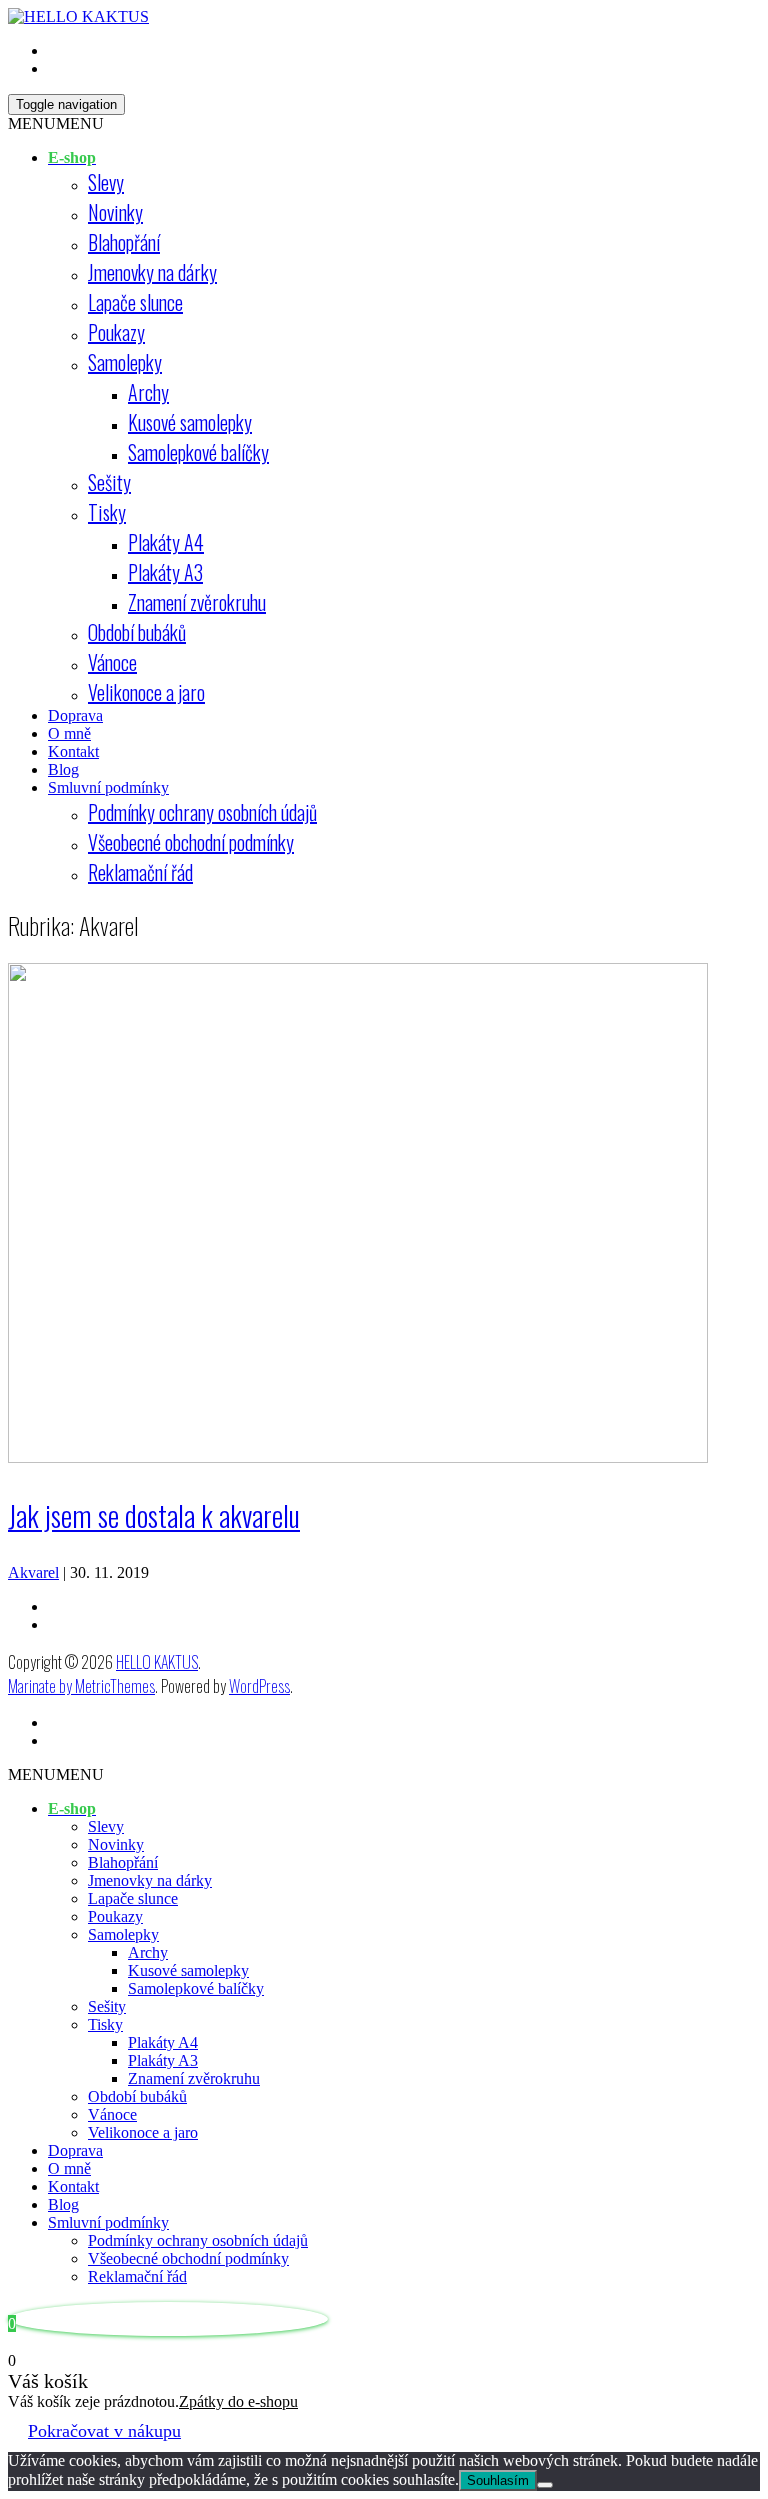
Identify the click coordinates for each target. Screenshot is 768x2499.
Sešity (109, 482)
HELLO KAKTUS (157, 1662)
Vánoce (112, 662)
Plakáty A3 (165, 572)
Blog (63, 769)
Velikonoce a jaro (146, 692)
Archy (148, 392)
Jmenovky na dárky (152, 272)
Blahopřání (124, 242)
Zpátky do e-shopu (238, 2401)
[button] (56, 123)
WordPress (259, 1686)
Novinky (115, 212)
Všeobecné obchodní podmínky (191, 842)
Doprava (75, 715)
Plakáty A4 (166, 542)
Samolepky (125, 362)
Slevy (106, 182)
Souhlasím (498, 2480)
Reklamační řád (140, 872)
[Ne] (545, 2485)
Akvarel (33, 1572)
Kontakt (73, 751)
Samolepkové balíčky (198, 452)
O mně (69, 733)
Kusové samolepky (190, 422)
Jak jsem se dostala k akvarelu (154, 1515)
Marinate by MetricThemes (81, 1686)
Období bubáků (137, 632)
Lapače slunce (135, 302)
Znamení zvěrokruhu (197, 602)
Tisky (107, 512)
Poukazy (116, 332)
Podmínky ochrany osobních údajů (202, 812)
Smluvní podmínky (108, 787)
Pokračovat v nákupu (104, 2431)
